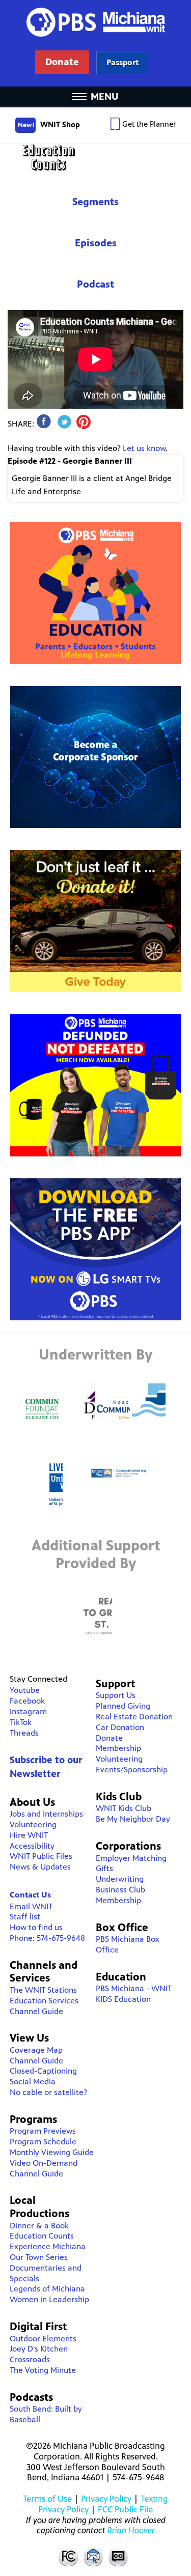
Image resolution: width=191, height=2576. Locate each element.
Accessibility (32, 1846)
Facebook (27, 1701)
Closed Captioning (119, 2556)
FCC (68, 2556)
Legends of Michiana (47, 2289)
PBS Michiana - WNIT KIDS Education (134, 1994)
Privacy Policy (106, 2499)
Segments (95, 202)
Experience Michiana (48, 2246)
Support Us (116, 1695)
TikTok (21, 1722)
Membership (118, 1748)
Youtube (25, 1690)
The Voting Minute (43, 2370)
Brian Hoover (131, 2530)
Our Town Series (39, 2257)
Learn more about (122, 62)
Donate (109, 1738)
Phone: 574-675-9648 (47, 1938)
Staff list (25, 1917)
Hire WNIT (29, 1835)
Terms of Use (47, 2499)
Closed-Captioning (43, 2071)
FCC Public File (125, 2509)
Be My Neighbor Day (133, 1819)
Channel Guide (36, 2011)
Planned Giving (123, 1706)
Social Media (33, 2082)
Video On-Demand (44, 2163)
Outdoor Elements (43, 2339)
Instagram (28, 1711)
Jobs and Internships (46, 1814)
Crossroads (30, 2359)
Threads (24, 1733)
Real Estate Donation (134, 1717)
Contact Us (30, 1895)
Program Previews (43, 2131)
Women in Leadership (49, 2299)
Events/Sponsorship (132, 1770)
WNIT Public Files (41, 1856)
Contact (93, 2556)
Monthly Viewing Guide (52, 2152)
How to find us (36, 1927)
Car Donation (120, 1727)
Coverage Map (36, 2050)
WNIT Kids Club (124, 1808)
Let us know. (145, 448)
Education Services (44, 2001)
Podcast (95, 284)
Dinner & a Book (39, 2226)
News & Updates (40, 1867)
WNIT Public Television (96, 43)
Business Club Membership (120, 1895)
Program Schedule (43, 2142)
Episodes (96, 243)
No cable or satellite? (48, 2092)
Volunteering (33, 1824)
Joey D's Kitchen (39, 2349)
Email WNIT (31, 1906)
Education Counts (95, 158)
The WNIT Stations (43, 1990)
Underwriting (120, 1879)
